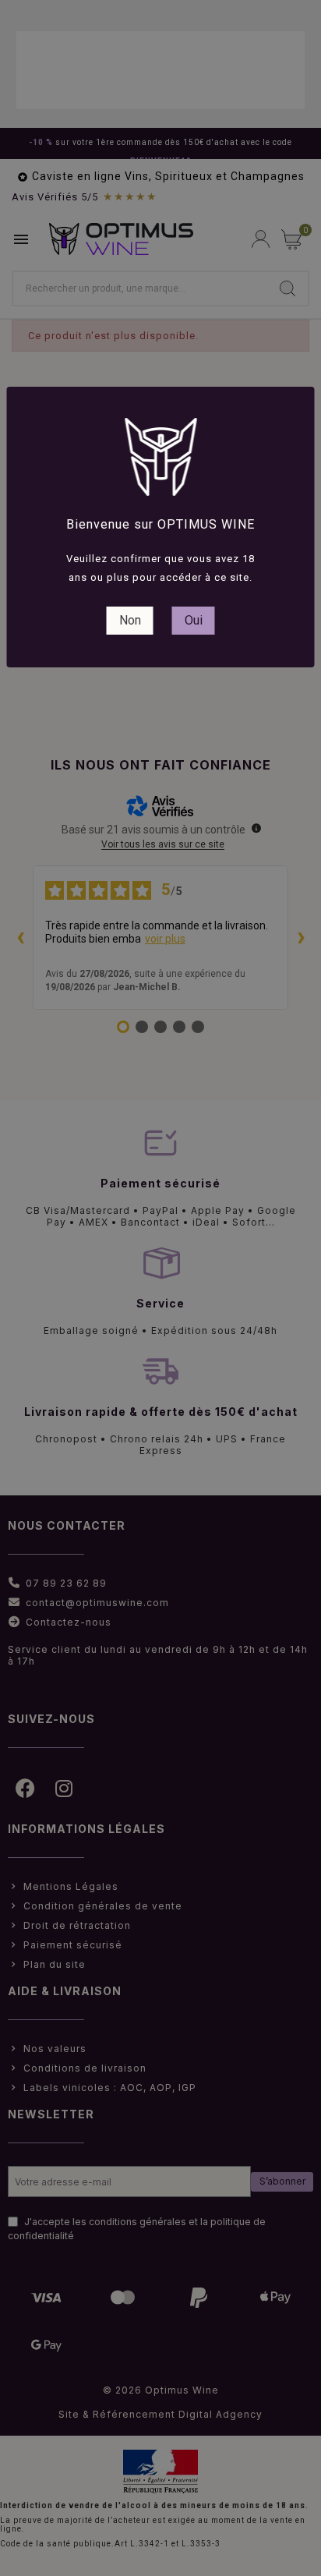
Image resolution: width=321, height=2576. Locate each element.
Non (130, 620)
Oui (194, 620)
